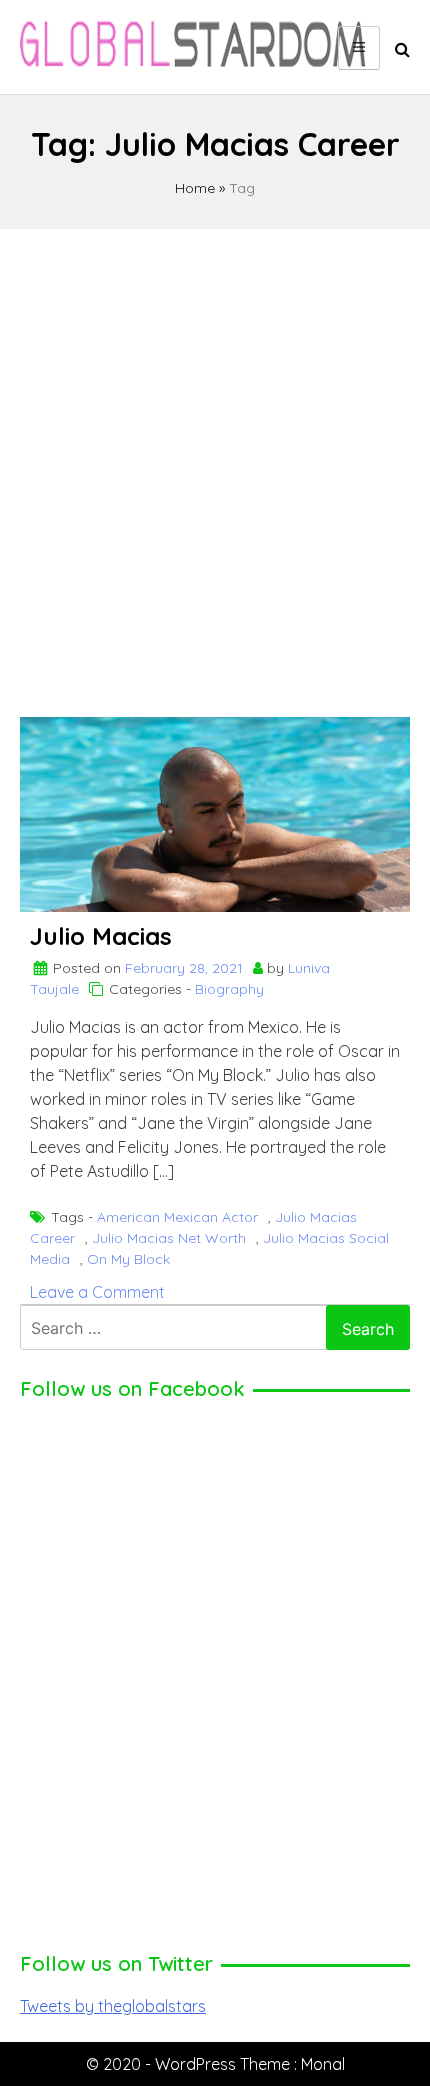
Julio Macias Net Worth (169, 1238)
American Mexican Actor (177, 1217)
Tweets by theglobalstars (113, 2006)
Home (195, 188)
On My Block (128, 1259)
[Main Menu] (359, 48)
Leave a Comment (97, 1292)
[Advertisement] (215, 464)
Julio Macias (101, 936)
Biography (229, 989)
